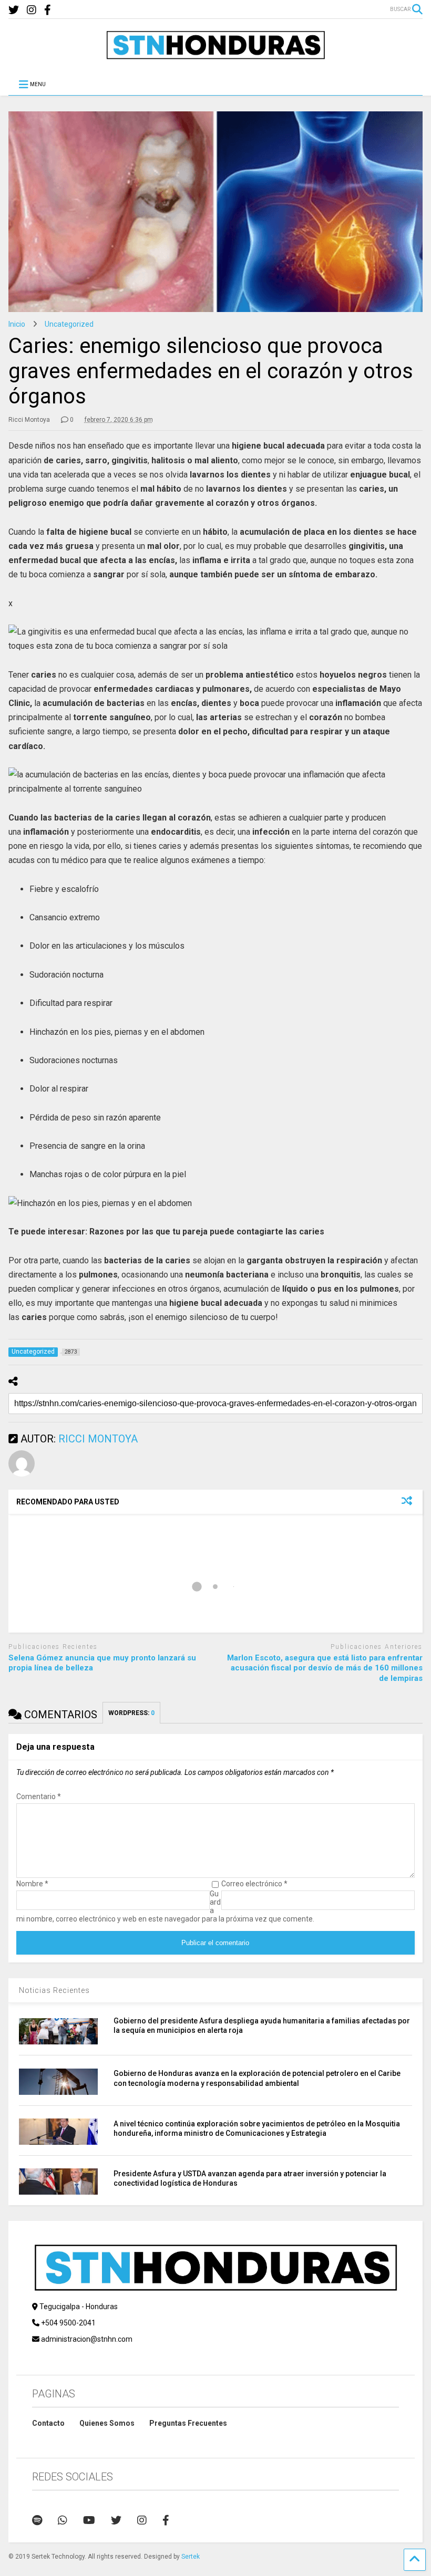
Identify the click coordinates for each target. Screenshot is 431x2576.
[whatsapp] (63, 2520)
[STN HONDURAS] (215, 56)
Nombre (32, 1884)
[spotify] (37, 2520)
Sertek (191, 2557)
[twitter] (14, 10)
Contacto (48, 2423)
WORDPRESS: (131, 1713)
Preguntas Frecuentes (188, 2423)
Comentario (39, 1796)
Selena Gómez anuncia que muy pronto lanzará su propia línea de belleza (102, 1663)
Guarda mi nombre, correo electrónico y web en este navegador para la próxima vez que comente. (165, 1906)
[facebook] (48, 10)
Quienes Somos (107, 2423)
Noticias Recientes (54, 1990)
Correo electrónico (254, 1884)
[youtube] (89, 2520)
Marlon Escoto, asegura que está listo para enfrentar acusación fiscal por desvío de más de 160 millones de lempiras (325, 1668)
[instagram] (32, 10)
